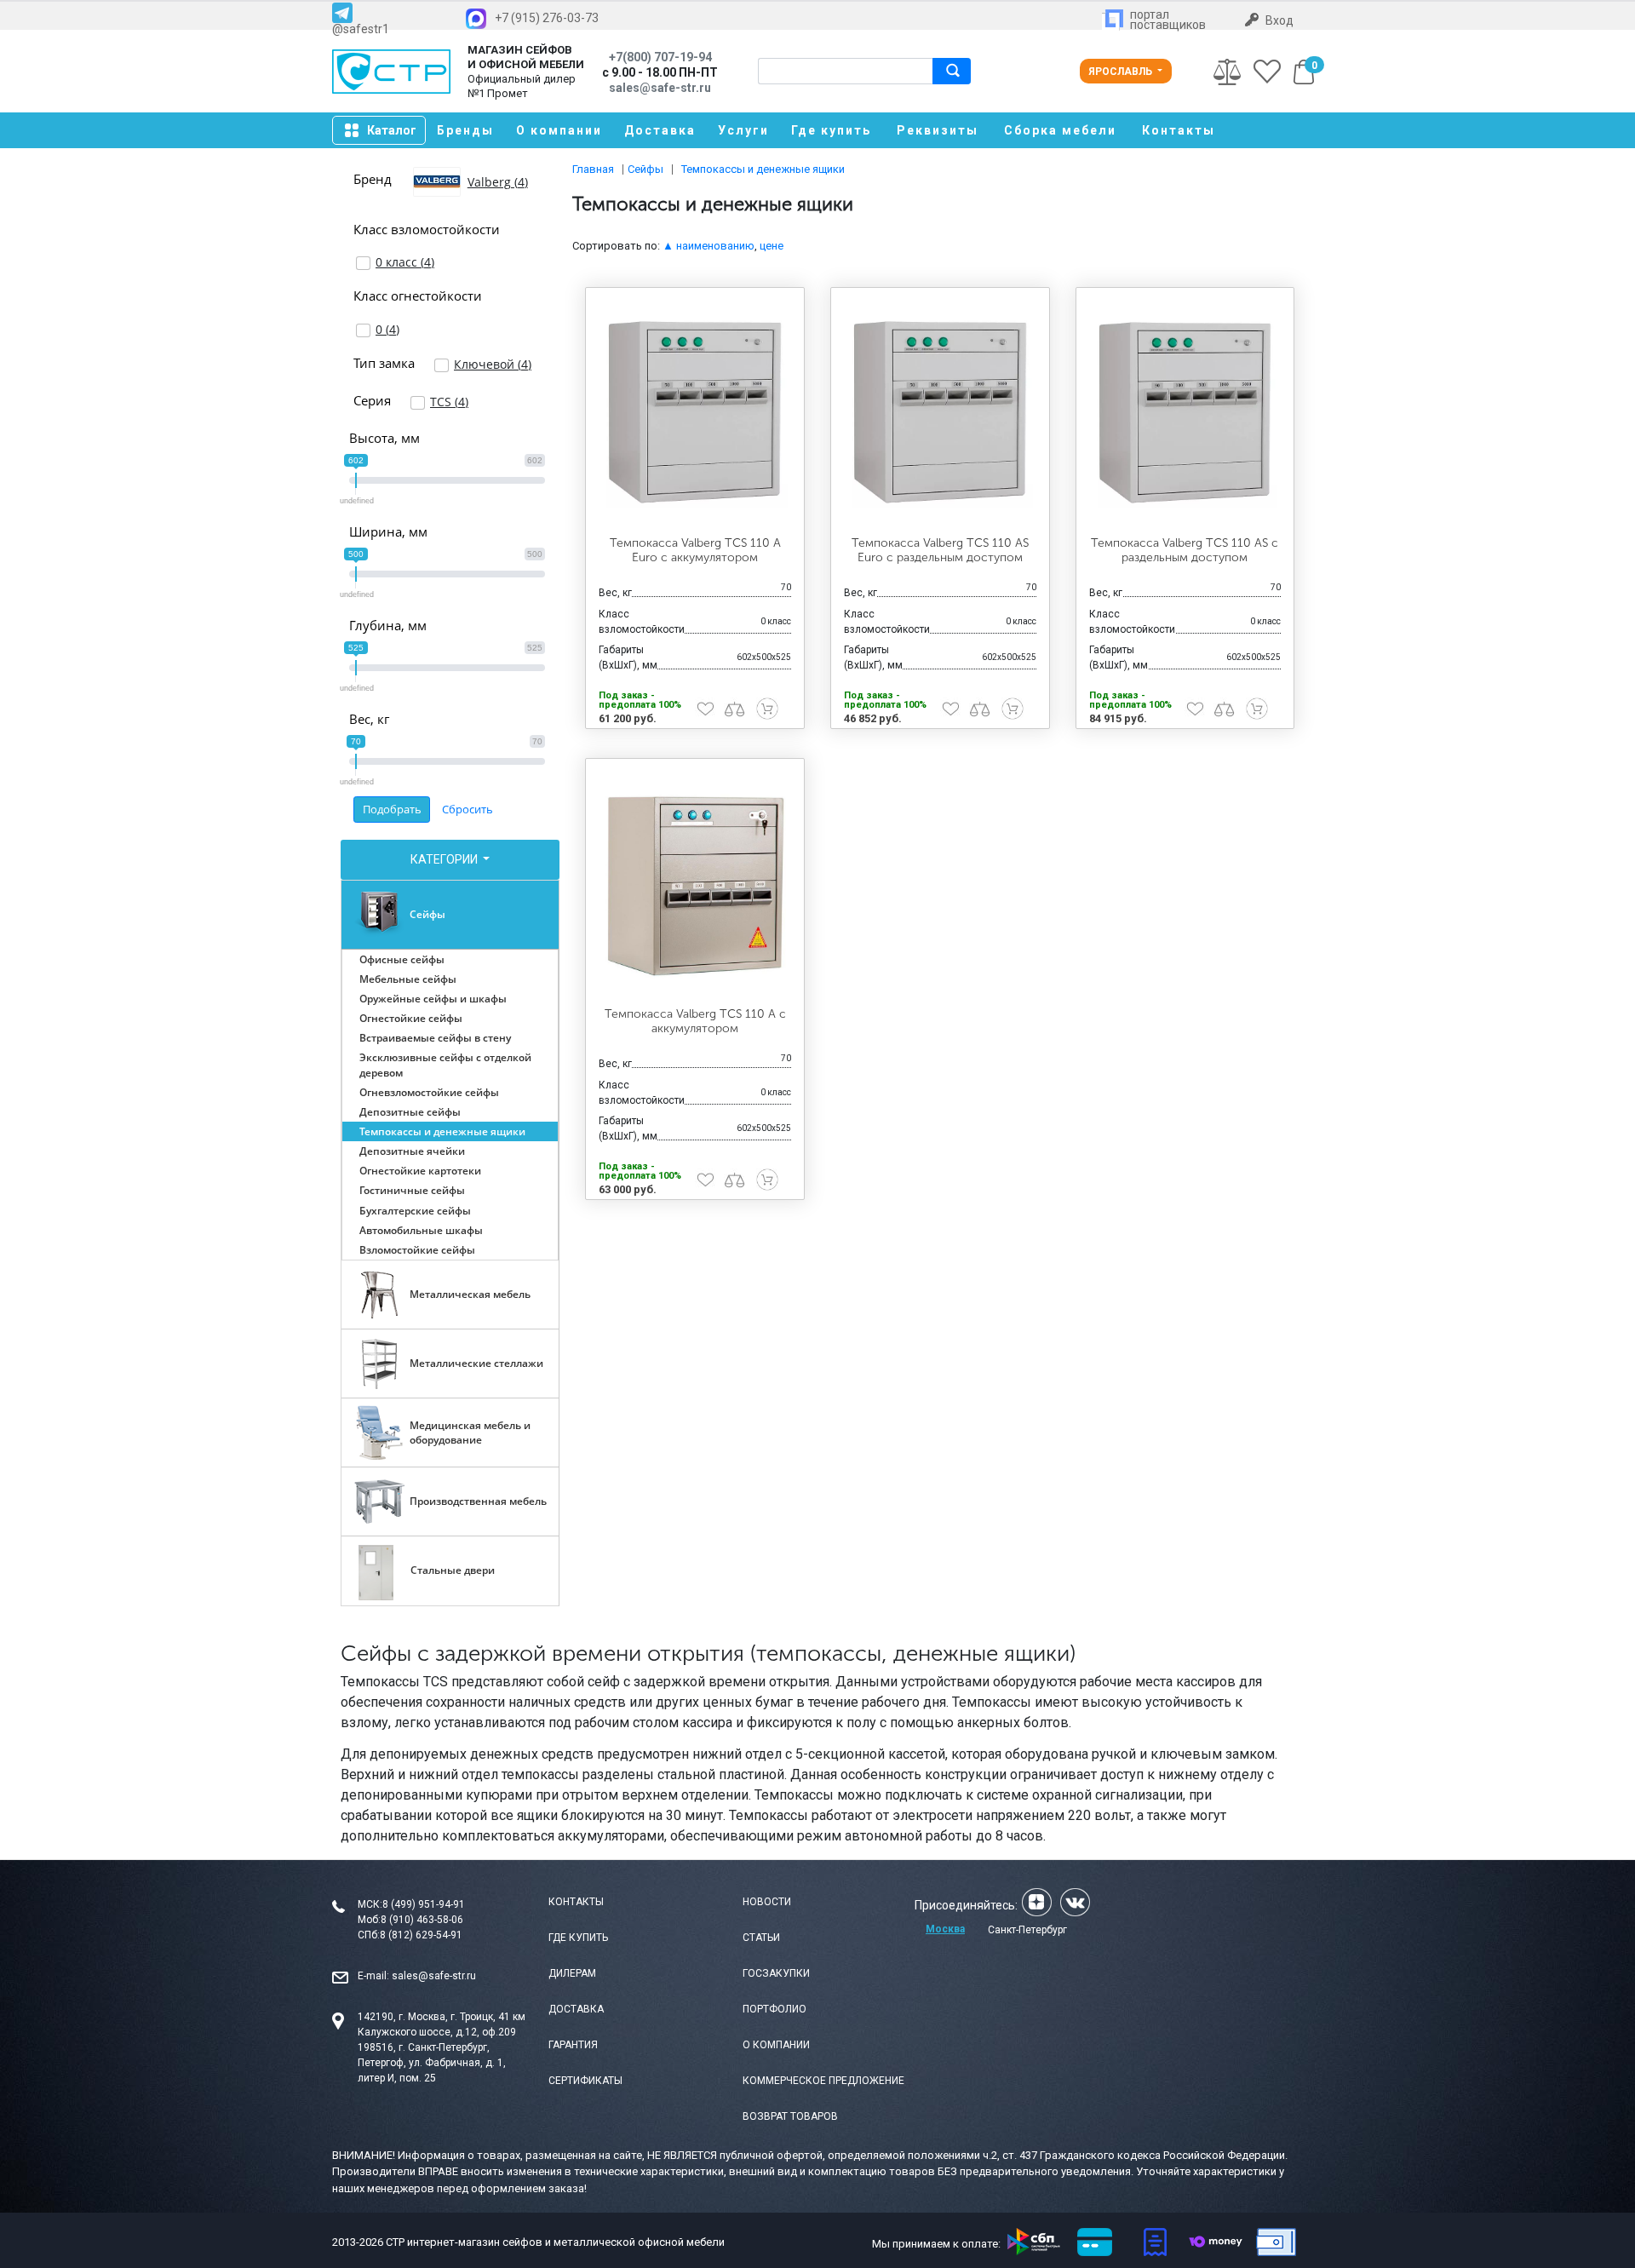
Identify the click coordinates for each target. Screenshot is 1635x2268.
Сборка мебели (1060, 130)
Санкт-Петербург (1027, 1930)
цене (772, 246)
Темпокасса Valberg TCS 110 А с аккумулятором (695, 1021)
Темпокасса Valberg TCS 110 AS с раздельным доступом (1185, 550)
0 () (387, 329)
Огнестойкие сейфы (411, 1018)
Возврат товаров (790, 2116)
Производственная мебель (478, 1501)
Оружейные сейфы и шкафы (433, 999)
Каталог (392, 130)
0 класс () (405, 262)
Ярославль (1122, 72)
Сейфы (427, 914)
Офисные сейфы (402, 959)
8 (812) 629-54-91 (421, 1935)
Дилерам (572, 1973)
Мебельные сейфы (408, 979)
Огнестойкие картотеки (420, 1171)
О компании (559, 130)
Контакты (1179, 130)
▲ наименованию (708, 246)
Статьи (761, 1938)
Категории (445, 859)
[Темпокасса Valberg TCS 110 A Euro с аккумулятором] (695, 412)
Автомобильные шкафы (421, 1230)
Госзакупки (776, 1973)
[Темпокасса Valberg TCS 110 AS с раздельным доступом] (1185, 412)
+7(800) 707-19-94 (660, 57)
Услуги (743, 130)
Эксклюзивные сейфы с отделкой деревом (445, 1065)
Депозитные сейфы (410, 1112)
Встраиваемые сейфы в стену (435, 1038)
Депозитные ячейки (412, 1151)
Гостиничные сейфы (412, 1190)
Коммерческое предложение (823, 2081)
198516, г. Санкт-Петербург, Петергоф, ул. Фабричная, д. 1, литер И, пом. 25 (432, 2063)
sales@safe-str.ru (434, 1976)
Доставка (660, 130)
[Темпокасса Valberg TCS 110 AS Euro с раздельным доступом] (940, 412)
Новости (767, 1902)
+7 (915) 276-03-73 (547, 18)
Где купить (831, 130)
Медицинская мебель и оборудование (470, 1433)
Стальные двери (453, 1570)
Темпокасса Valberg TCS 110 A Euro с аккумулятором (695, 550)
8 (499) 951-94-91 (424, 1904)
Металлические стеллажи (476, 1363)
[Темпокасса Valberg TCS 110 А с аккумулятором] (695, 883)
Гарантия (573, 2045)
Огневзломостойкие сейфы (429, 1092)
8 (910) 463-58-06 (422, 1920)
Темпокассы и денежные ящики (442, 1131)
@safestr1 (361, 29)
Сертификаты (585, 2081)
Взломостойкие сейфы (417, 1250)
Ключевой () (493, 364)
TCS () (449, 402)
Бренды (465, 130)
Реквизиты (938, 130)
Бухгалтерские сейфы (415, 1211)
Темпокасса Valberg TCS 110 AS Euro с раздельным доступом (940, 550)
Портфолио (774, 2009)
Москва (945, 1929)
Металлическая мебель (470, 1294)
